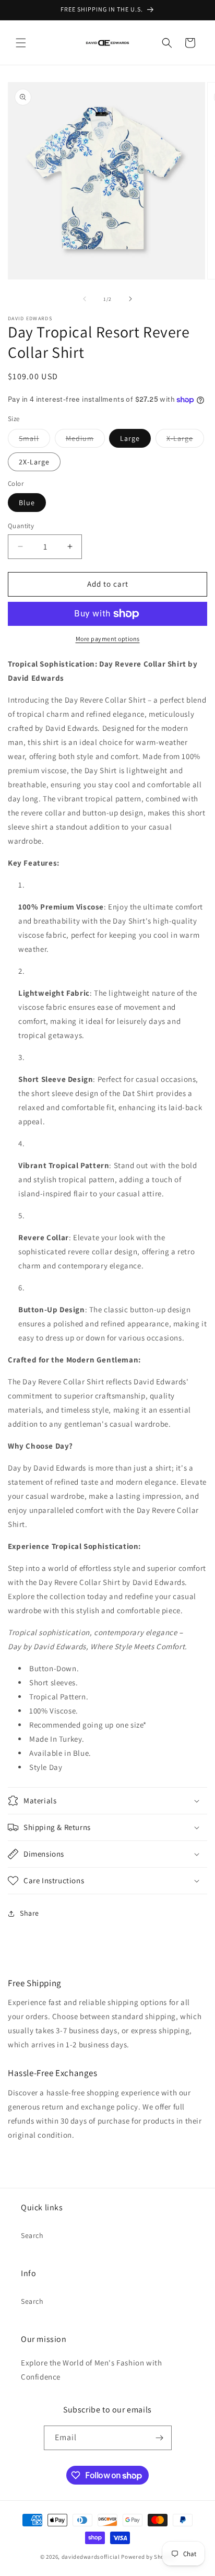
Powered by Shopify (148, 2557)
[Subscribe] (160, 2438)
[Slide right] (130, 299)
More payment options (108, 639)
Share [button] (29, 1913)
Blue (27, 503)
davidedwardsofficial (91, 2557)
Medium (85, 440)
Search (32, 2235)
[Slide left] (85, 299)
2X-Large (34, 462)
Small (34, 440)
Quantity (21, 526)
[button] (21, 43)
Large (130, 438)
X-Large (185, 440)
